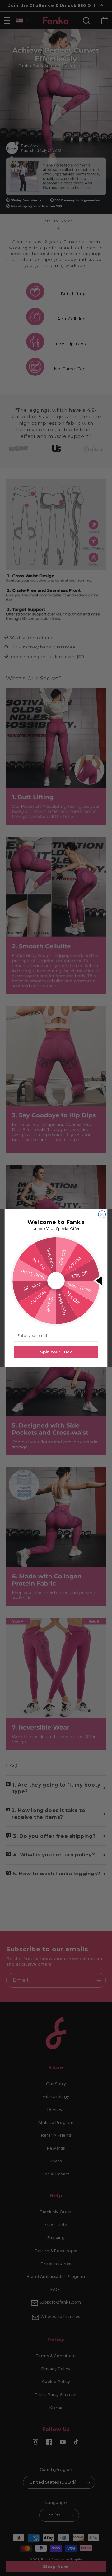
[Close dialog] (102, 1214)
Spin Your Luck (56, 1352)
